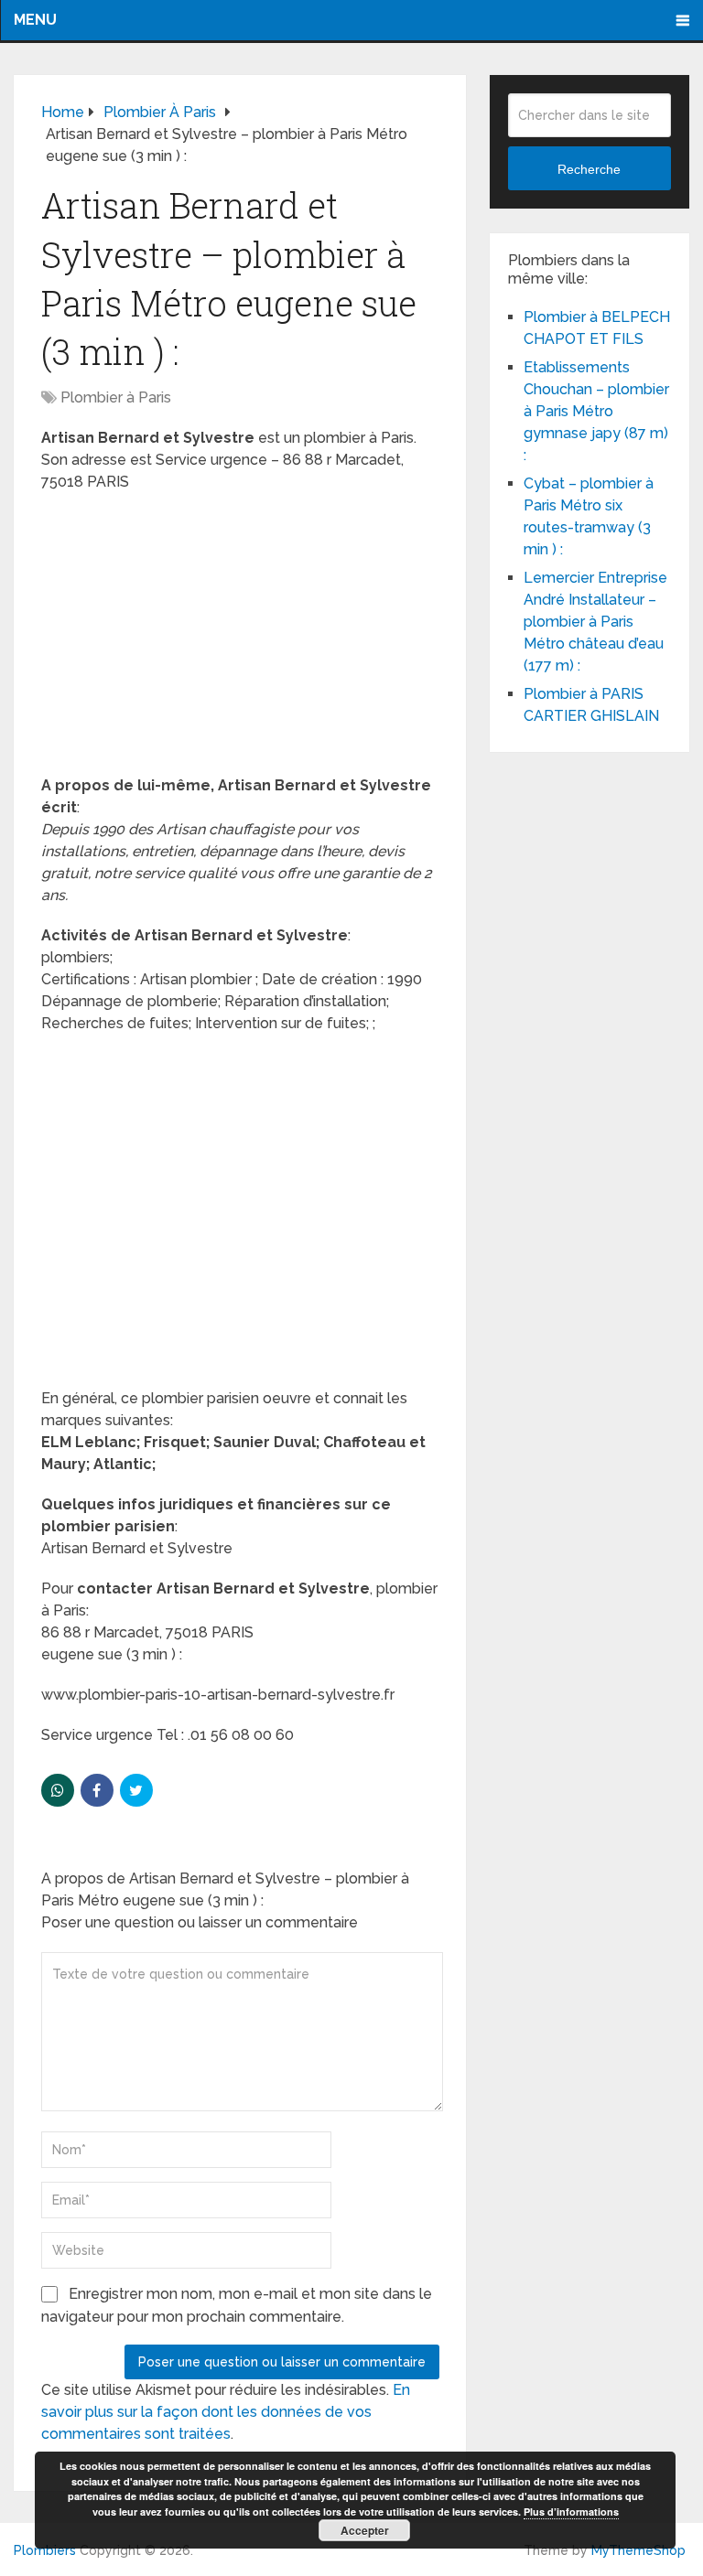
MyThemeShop (638, 2550)
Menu (35, 20)
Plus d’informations (571, 2512)
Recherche (589, 169)
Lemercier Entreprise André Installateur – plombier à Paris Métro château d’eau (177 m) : (595, 622)
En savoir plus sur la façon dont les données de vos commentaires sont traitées (226, 2412)
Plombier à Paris (116, 397)
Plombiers (45, 2550)
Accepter (365, 2530)
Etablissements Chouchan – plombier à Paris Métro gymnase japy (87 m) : (596, 411)
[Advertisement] (240, 639)
